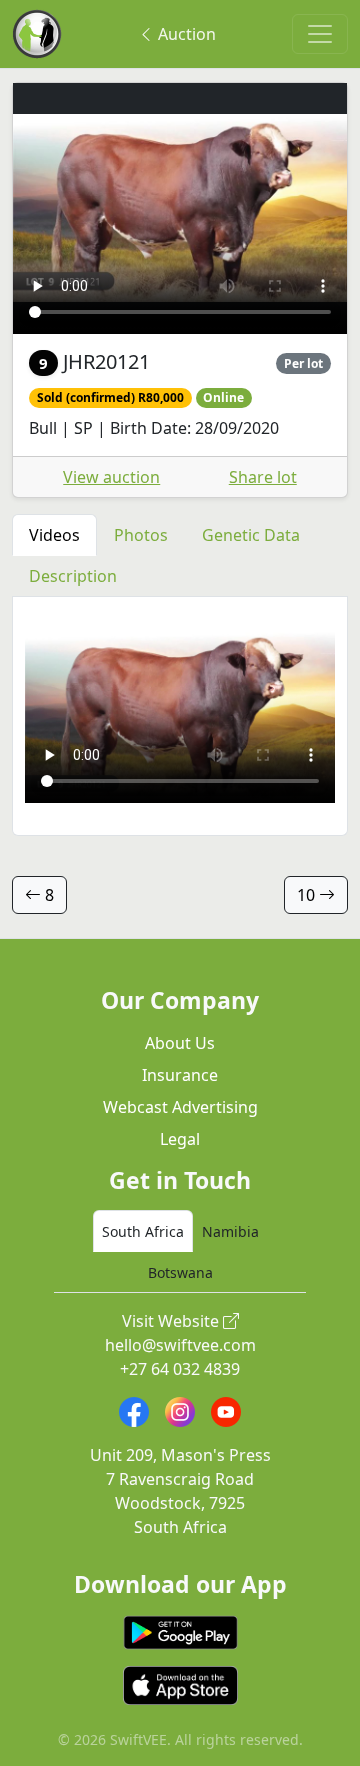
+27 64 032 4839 (180, 1369)
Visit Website (172, 1321)
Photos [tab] (141, 535)
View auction (111, 477)
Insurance (180, 1075)
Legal (180, 1139)
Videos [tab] (54, 535)
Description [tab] (73, 576)
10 (308, 895)
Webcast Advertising (180, 1107)
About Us (180, 1043)
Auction (185, 34)
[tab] (143, 1231)
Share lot (263, 477)
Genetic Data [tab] (251, 535)
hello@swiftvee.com (180, 1345)
